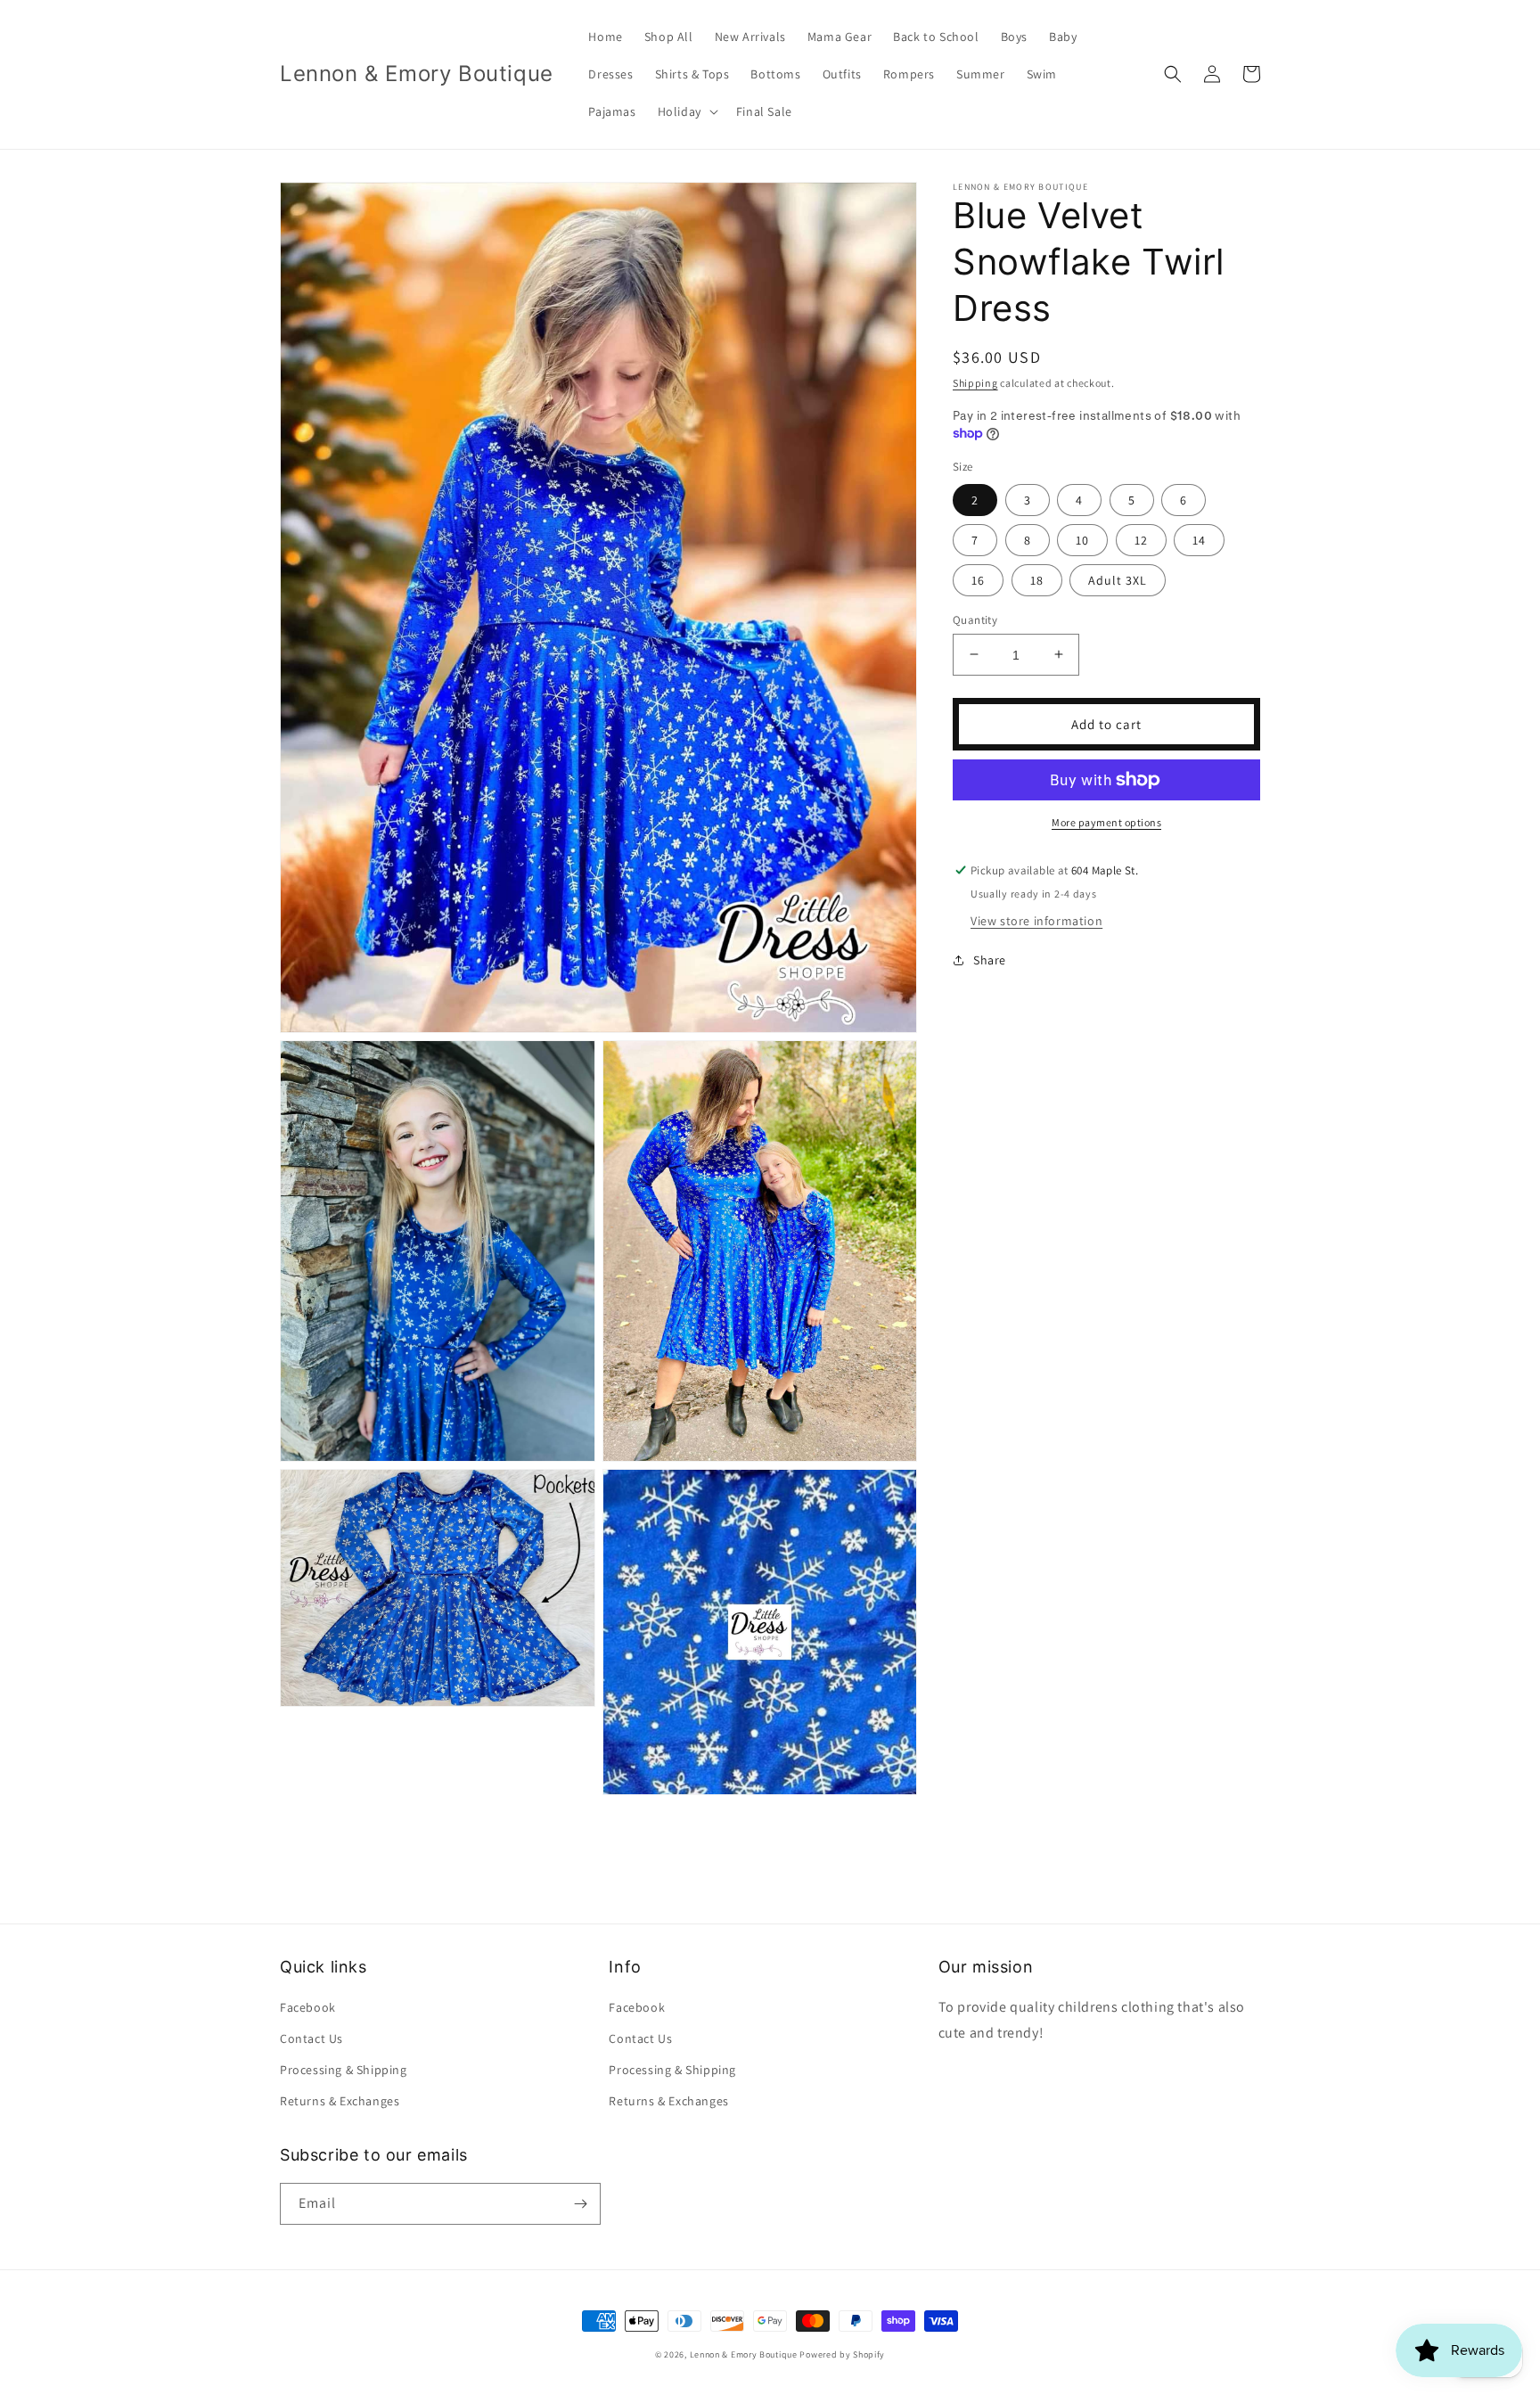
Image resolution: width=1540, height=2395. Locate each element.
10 (1082, 539)
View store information (1036, 921)
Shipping (975, 383)
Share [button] (990, 960)
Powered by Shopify (842, 2354)
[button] (686, 111)
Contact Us (311, 2038)
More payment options (1106, 822)
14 (1199, 539)
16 (978, 579)
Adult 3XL (1118, 579)
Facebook (308, 2007)
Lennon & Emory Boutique (744, 2354)
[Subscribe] (580, 2204)
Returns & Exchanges (340, 2101)
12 (1141, 539)
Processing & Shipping (344, 2070)
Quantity (975, 619)
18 (1037, 579)
